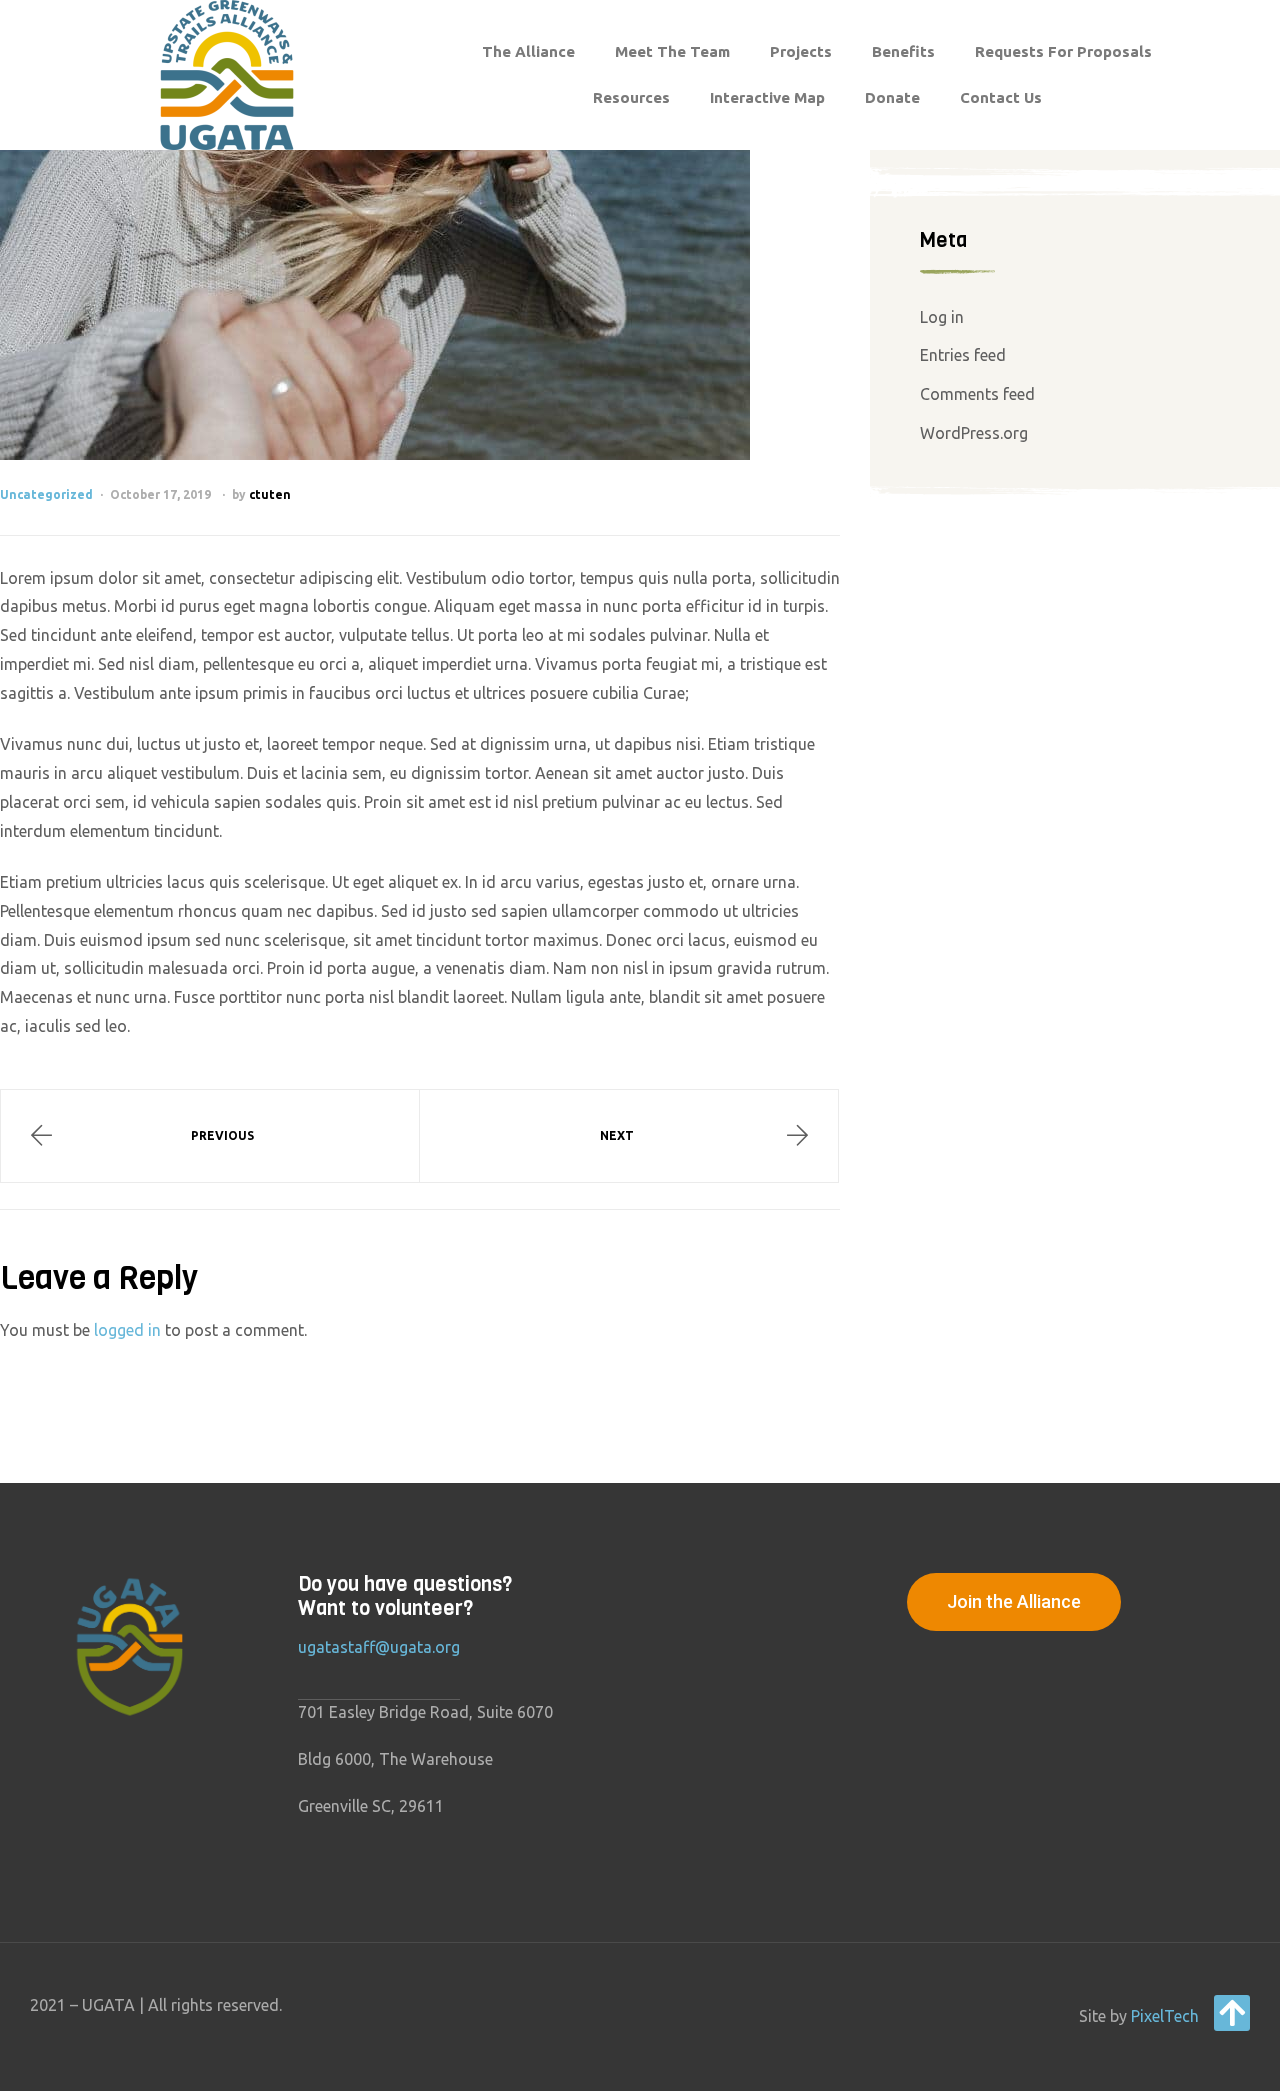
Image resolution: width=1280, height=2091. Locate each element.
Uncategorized (46, 494)
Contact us (1001, 97)
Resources (631, 97)
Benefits (903, 51)
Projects (801, 51)
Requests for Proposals (1063, 51)
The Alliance (528, 51)
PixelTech (1165, 2016)
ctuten (270, 494)
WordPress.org (974, 433)
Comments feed (977, 394)
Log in (942, 317)
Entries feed (963, 355)
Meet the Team (672, 51)
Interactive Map (767, 97)
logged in (127, 1330)
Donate (892, 97)
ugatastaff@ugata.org (379, 1647)
